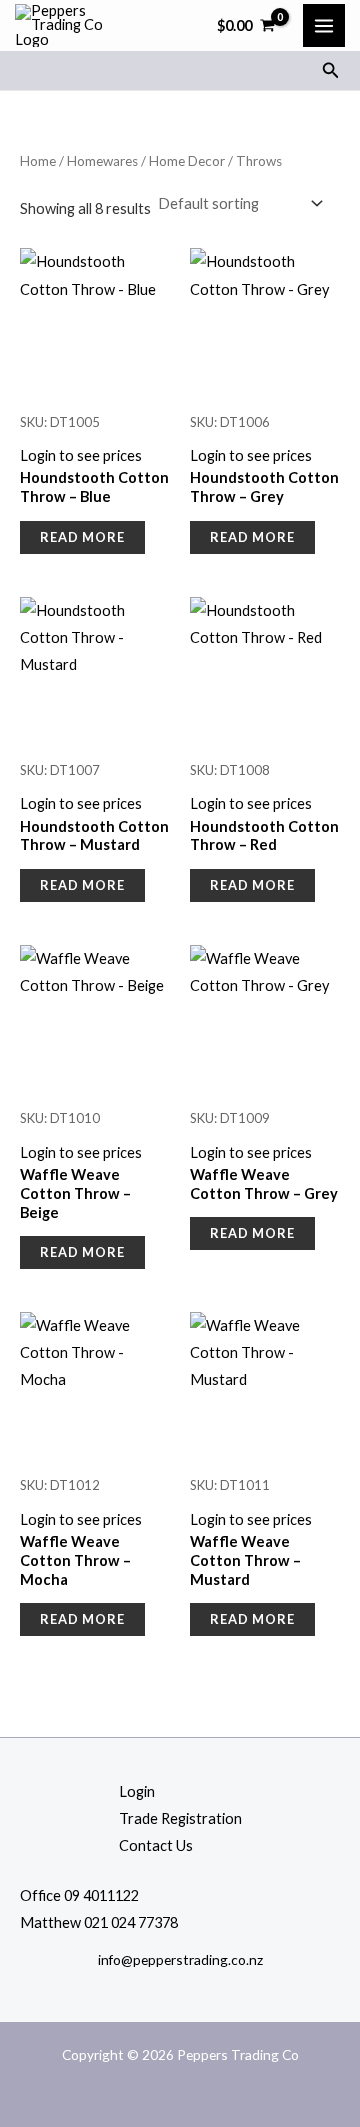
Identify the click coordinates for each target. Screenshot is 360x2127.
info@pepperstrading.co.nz (180, 1959)
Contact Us (156, 1845)
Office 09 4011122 (79, 1895)
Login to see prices (81, 455)
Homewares (102, 161)
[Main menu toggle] (324, 25)
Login (137, 1791)
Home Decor (187, 161)
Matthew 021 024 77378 (99, 1922)
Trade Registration (180, 1818)
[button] (331, 70)
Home (38, 161)
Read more (82, 537)
